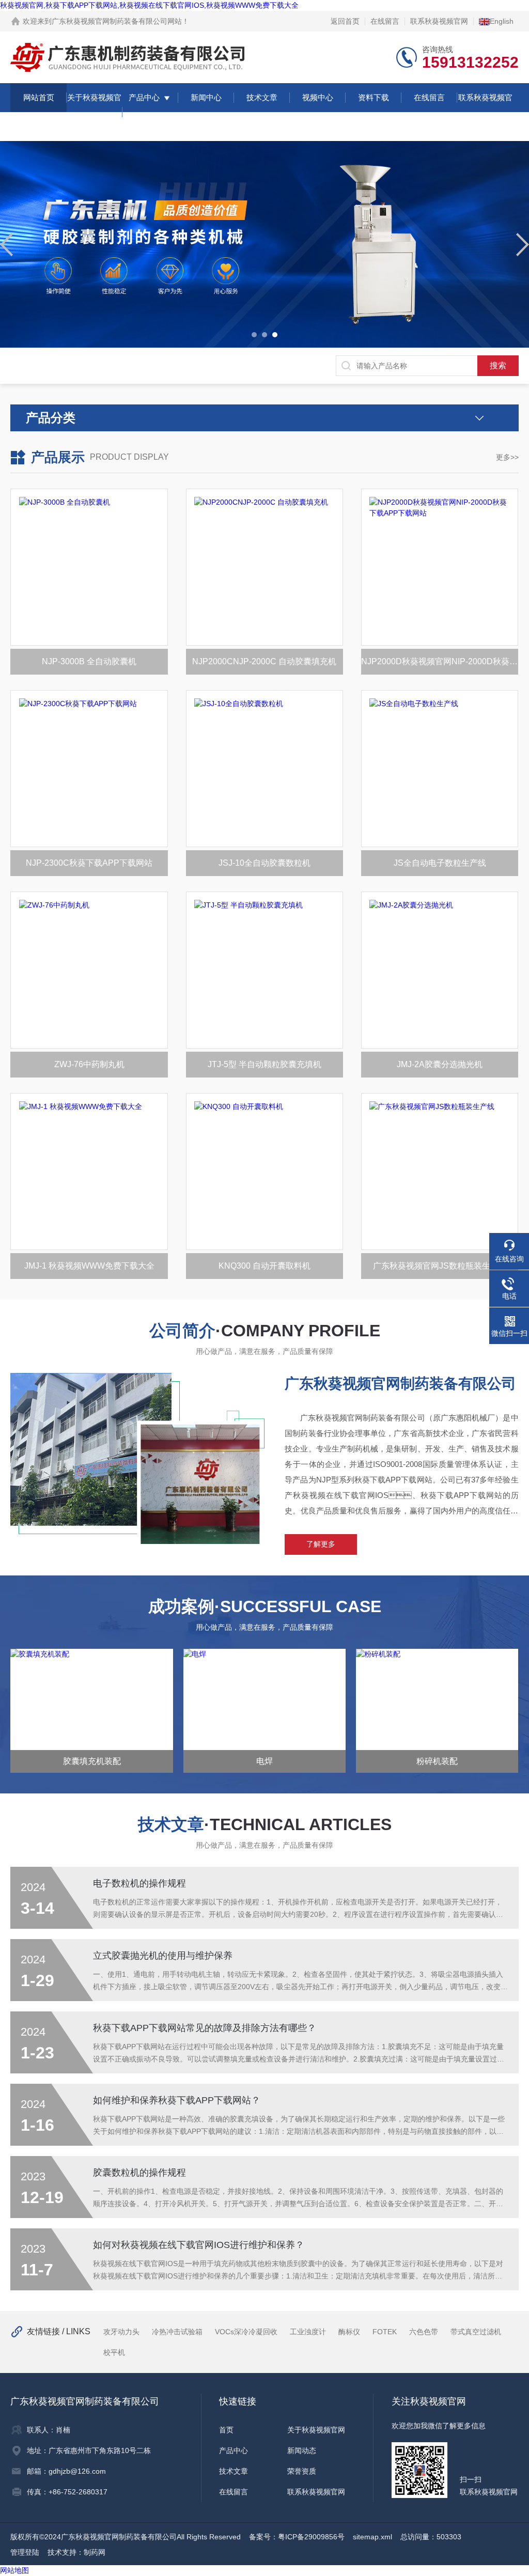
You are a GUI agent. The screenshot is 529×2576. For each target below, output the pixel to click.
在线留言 (385, 21)
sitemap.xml (372, 2537)
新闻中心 (206, 97)
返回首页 (345, 21)
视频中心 (318, 97)
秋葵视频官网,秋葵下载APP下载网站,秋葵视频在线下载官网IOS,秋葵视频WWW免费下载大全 (149, 5)
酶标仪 (349, 2332)
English (502, 21)
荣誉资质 (302, 2471)
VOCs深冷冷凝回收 (246, 2332)
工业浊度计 (308, 2332)
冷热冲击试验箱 (177, 2332)
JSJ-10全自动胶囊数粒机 (264, 863)
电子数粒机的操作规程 (139, 1883)
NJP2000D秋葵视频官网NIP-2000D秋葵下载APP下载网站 (440, 661)
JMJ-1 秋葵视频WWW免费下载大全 (89, 1266)
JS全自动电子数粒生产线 (440, 863)
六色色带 (424, 2332)
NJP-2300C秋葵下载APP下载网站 (89, 863)
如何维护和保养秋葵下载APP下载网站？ (177, 2100)
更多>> (507, 457)
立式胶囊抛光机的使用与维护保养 (163, 1956)
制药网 (95, 2552)
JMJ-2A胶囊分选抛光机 (440, 1064)
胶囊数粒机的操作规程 (139, 2173)
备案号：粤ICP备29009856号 (297, 2537)
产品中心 (144, 97)
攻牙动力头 (121, 2332)
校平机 (114, 2352)
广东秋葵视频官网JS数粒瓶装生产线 (440, 1266)
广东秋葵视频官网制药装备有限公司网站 (117, 21)
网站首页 (39, 97)
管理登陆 (25, 2552)
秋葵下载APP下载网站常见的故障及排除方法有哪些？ (205, 2028)
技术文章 (262, 97)
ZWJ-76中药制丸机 (89, 1064)
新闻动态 (302, 2450)
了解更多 (321, 1544)
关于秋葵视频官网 (94, 112)
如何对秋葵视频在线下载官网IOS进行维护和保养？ (199, 2245)
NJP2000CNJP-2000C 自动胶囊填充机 (264, 661)
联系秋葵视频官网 (439, 21)
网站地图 (14, 2570)
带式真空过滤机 (476, 2332)
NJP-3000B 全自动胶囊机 (89, 661)
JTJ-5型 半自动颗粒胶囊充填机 (264, 1064)
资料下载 (374, 97)
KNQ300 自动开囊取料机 (264, 1266)
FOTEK (385, 2332)
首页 (226, 2430)
